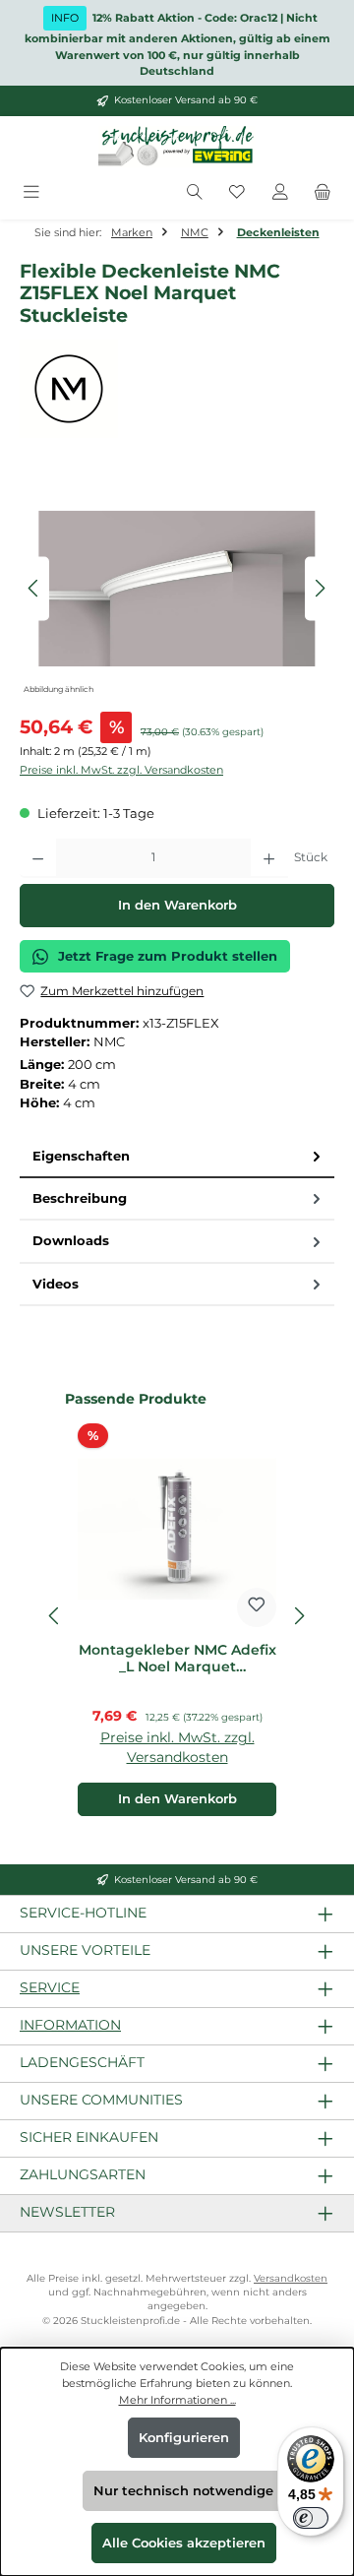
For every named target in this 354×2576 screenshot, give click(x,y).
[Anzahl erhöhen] (269, 858)
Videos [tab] (56, 1284)
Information (70, 2025)
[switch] (311, 2518)
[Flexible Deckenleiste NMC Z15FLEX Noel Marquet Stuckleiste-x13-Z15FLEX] (177, 589)
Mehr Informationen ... (177, 2400)
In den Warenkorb (177, 905)
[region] (177, 588)
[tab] (177, 1157)
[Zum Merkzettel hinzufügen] (257, 1607)
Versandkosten (291, 2278)
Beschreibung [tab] (80, 1198)
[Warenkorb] (323, 193)
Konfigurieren (184, 2438)
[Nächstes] (320, 588)
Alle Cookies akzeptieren (184, 2543)
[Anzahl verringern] (38, 858)
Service (50, 1987)
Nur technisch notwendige (183, 2491)
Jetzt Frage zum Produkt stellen (168, 956)
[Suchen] (195, 193)
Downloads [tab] (71, 1241)
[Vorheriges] (34, 588)
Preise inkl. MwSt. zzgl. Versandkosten (121, 770)
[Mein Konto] (280, 193)
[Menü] (31, 193)
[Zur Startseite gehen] (177, 147)
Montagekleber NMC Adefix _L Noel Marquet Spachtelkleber (177, 1659)
